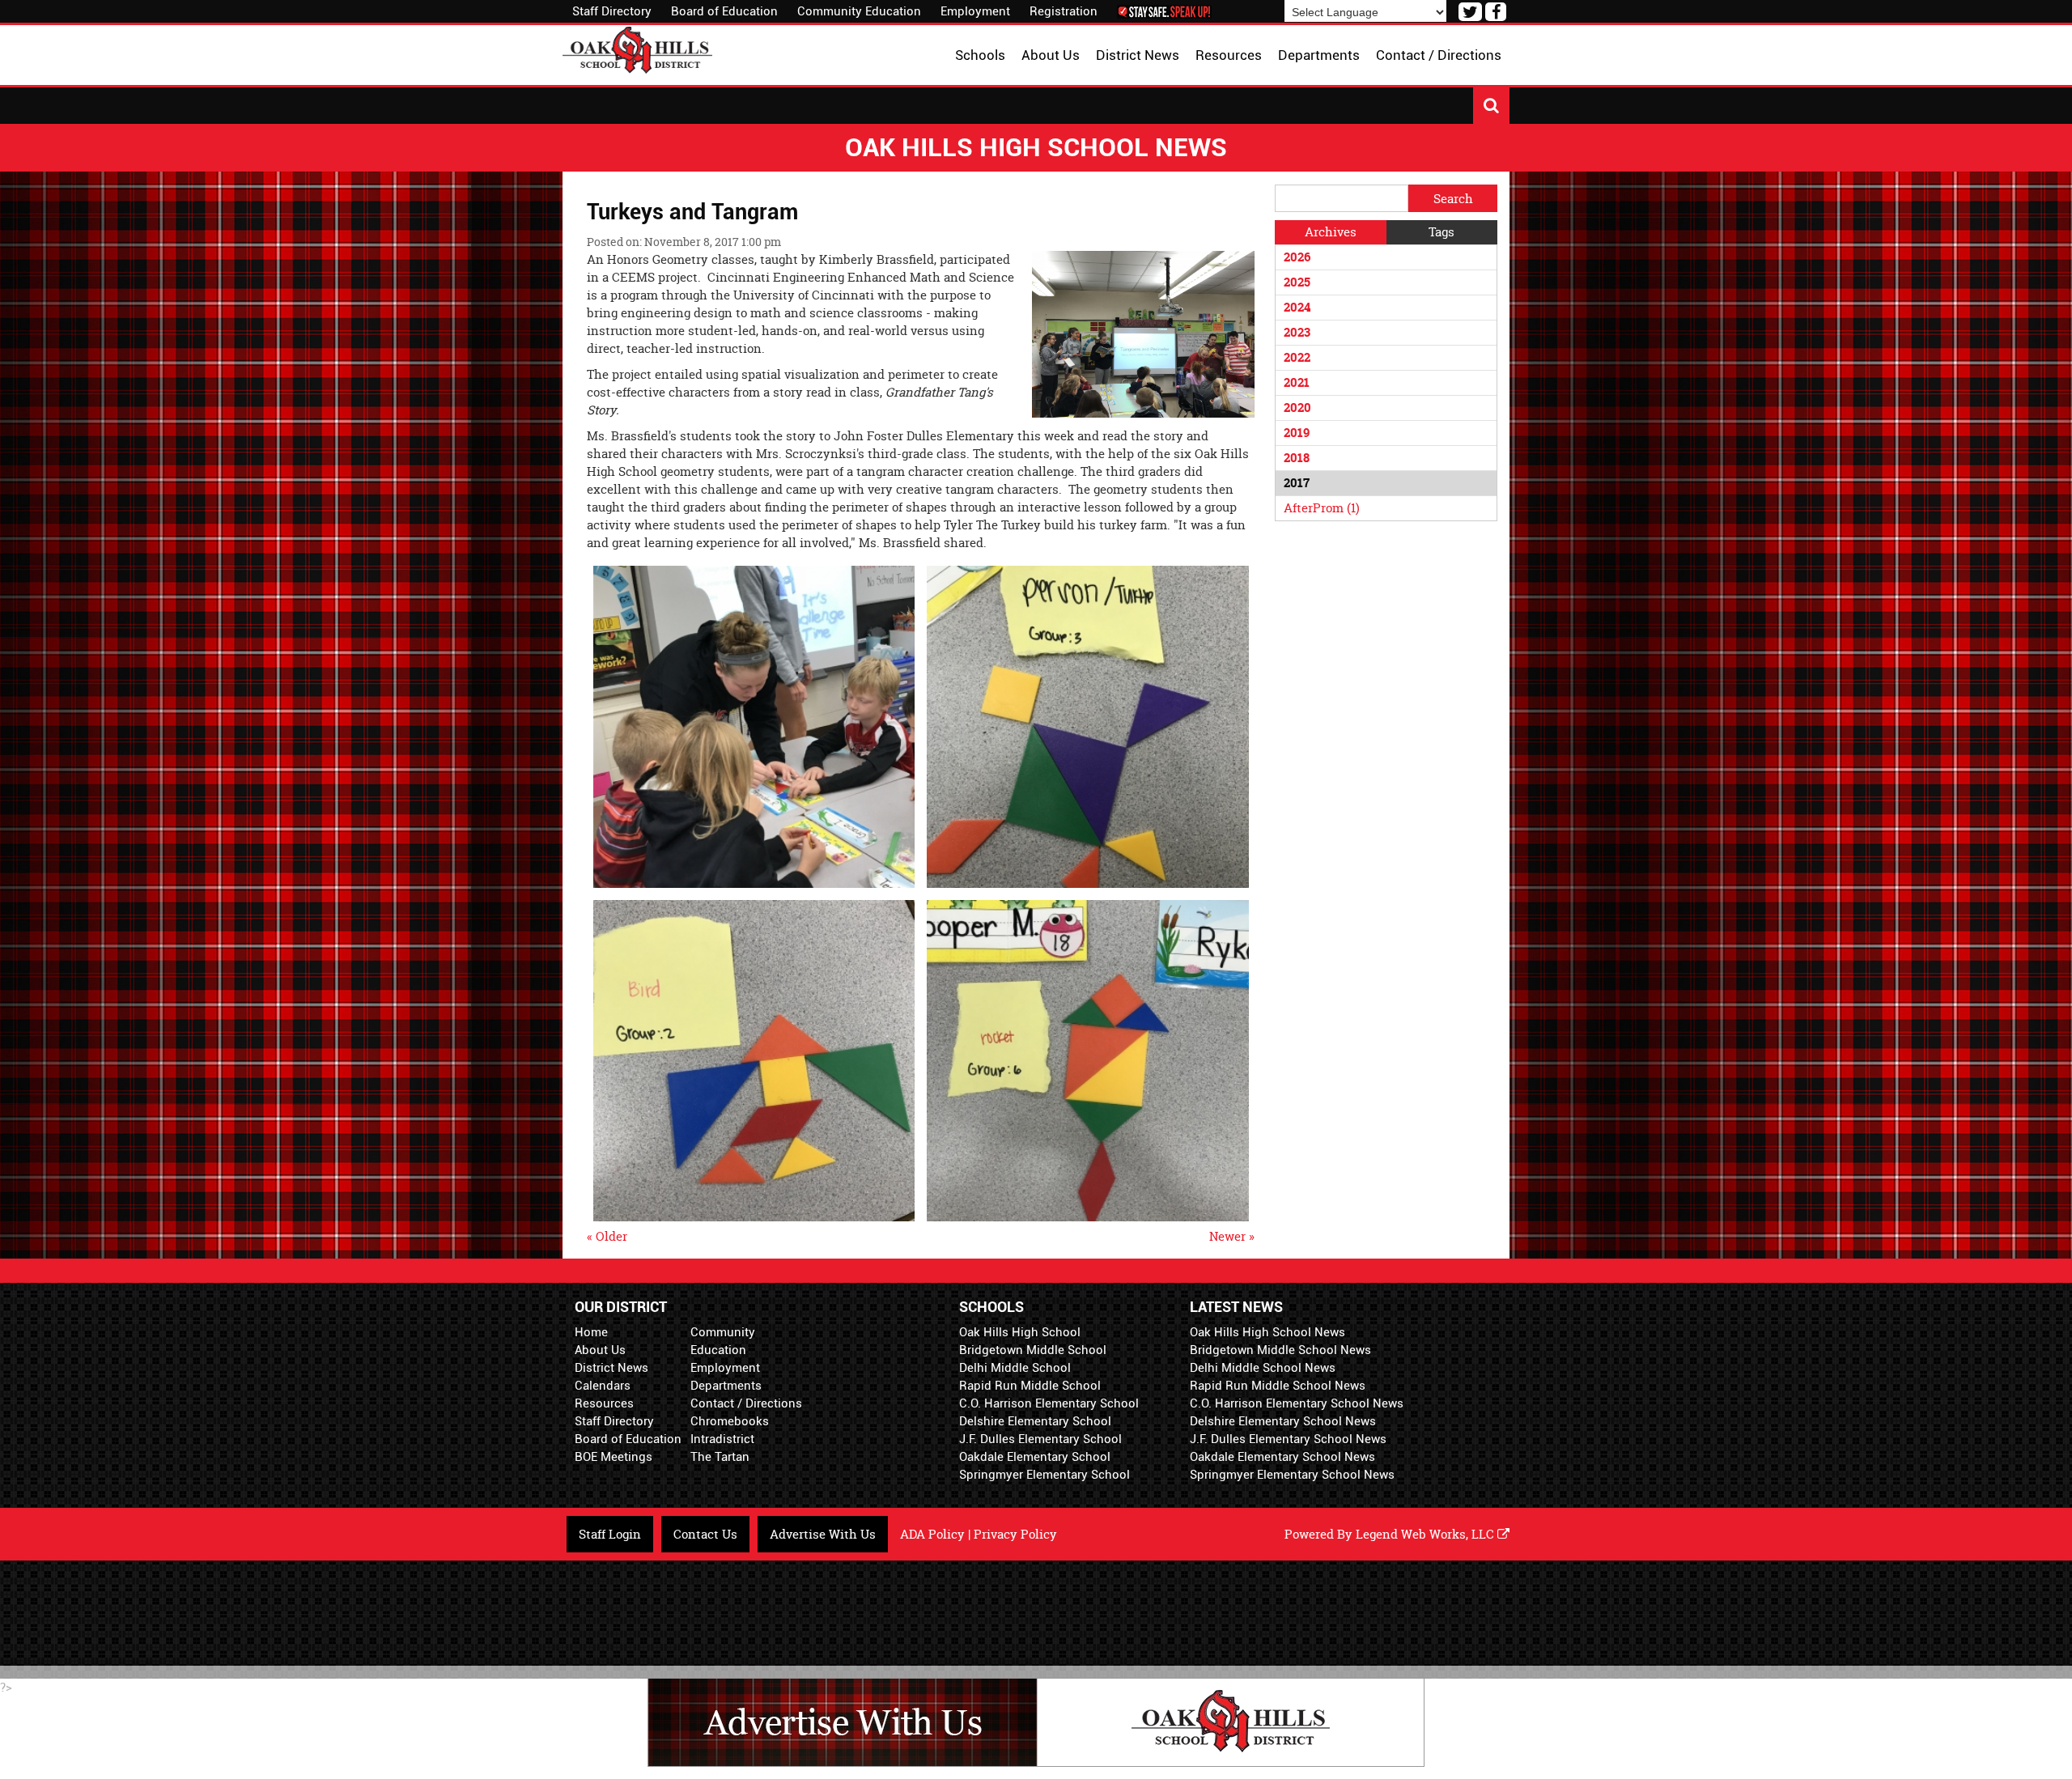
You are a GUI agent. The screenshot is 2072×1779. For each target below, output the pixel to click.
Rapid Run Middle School (1030, 1386)
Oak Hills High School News (1267, 1332)
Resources (604, 1403)
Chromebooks (730, 1421)
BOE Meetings (614, 1457)
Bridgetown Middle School (1033, 1350)
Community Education (859, 11)
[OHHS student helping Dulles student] (754, 726)
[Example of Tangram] (1088, 726)
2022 (1297, 357)
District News (611, 1368)
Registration (1064, 11)
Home (591, 1332)
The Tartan (720, 1457)
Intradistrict (722, 1439)
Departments (726, 1386)
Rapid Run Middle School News (1278, 1386)
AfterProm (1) (1322, 508)
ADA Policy (932, 1534)
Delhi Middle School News (1263, 1368)
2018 (1297, 458)
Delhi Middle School (1015, 1368)
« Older (607, 1236)
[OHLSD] (637, 48)
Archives (1331, 232)
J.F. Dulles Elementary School (1040, 1439)
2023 (1297, 332)
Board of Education (724, 11)
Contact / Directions (746, 1403)
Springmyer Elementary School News (1292, 1475)
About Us (600, 1350)
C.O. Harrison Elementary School (1049, 1403)
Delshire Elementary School (1035, 1421)
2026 (1297, 257)
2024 (1297, 307)
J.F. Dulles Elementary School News (1288, 1439)
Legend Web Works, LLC (1427, 1534)
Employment (975, 11)
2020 (1297, 408)
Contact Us (705, 1534)
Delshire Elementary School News (1283, 1421)
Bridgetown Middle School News (1280, 1350)
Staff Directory (612, 11)
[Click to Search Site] (1491, 106)
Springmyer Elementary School (1044, 1475)
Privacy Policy (1015, 1534)
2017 (1297, 483)
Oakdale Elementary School (1035, 1457)
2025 (1297, 282)
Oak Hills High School (1020, 1332)
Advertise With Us (823, 1534)
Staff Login (610, 1534)
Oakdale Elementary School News (1282, 1457)
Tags (1441, 232)
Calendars (603, 1386)
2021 (1297, 382)
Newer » (1232, 1236)
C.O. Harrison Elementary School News (1297, 1403)
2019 (1297, 433)
